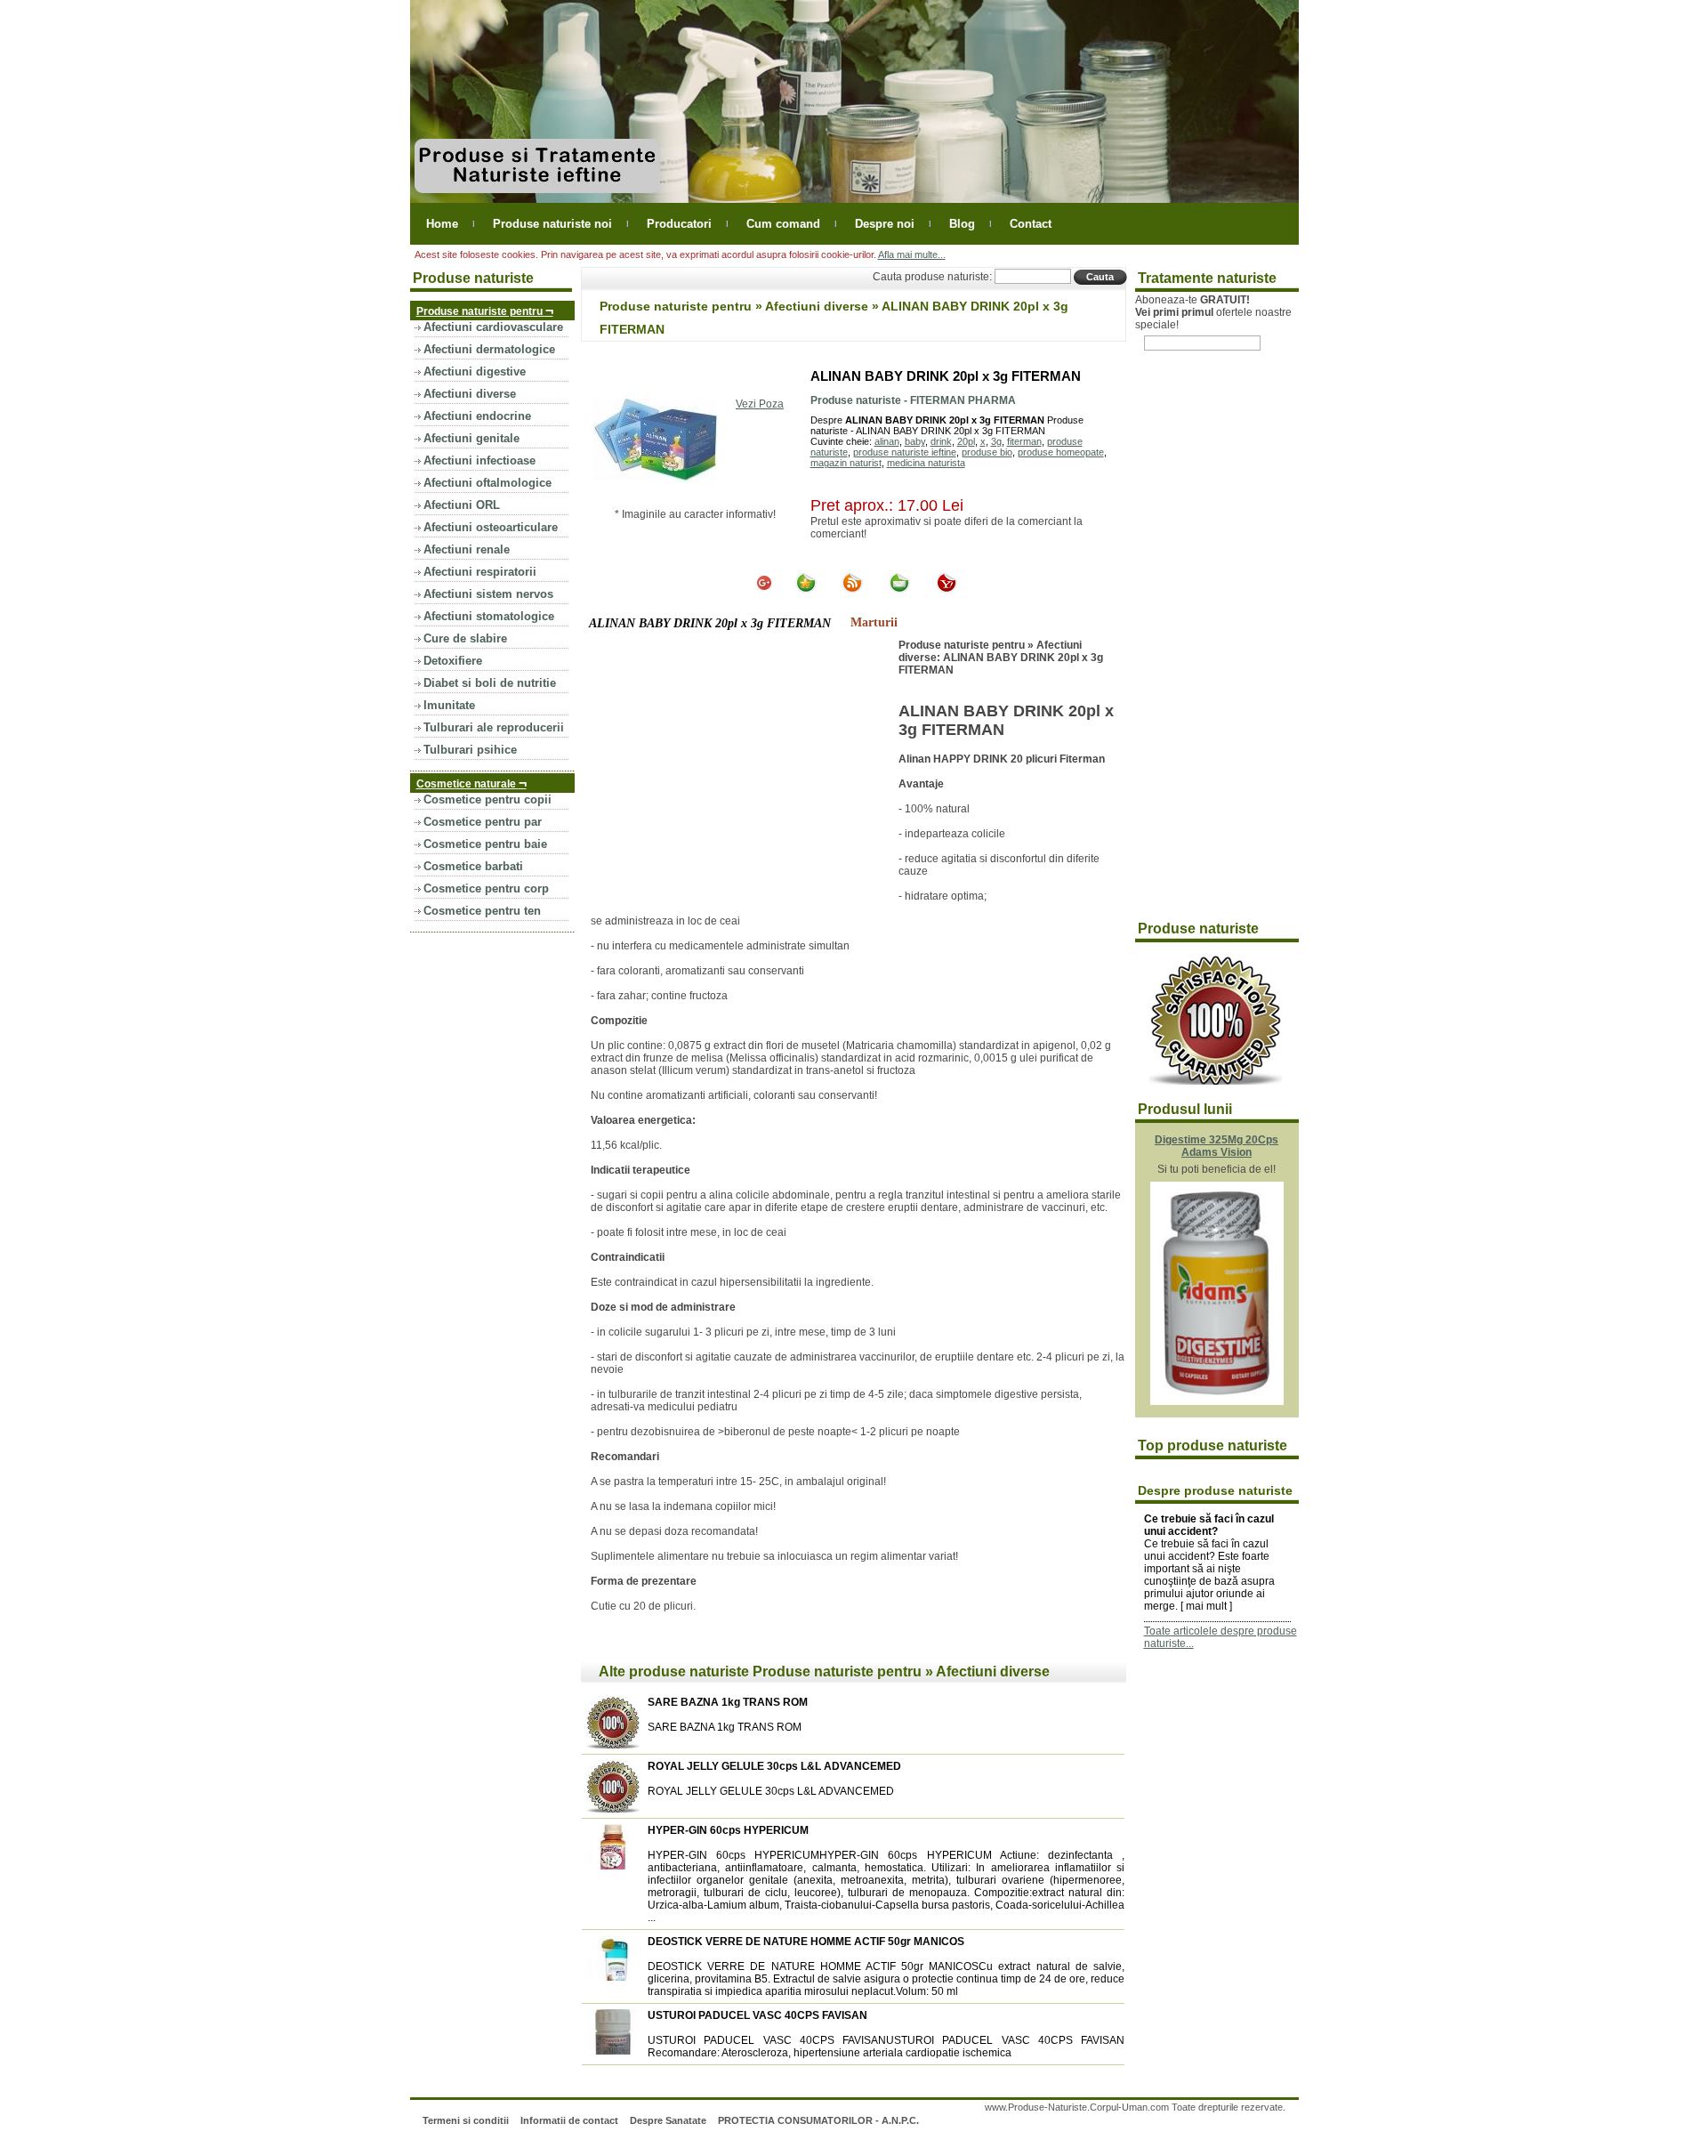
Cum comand (783, 224)
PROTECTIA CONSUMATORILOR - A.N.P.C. (818, 2120)
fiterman (1024, 441)
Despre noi (885, 224)
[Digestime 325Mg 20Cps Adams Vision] (1217, 1401)
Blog (962, 224)
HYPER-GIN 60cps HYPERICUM (728, 1830)
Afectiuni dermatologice (489, 349)
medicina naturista (926, 463)
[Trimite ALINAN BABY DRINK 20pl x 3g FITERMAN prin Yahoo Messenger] (947, 590)
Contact (1031, 224)
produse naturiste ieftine (905, 452)
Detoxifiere (453, 661)
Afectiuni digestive (475, 371)
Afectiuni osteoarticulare (491, 527)
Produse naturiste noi (552, 224)
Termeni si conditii (466, 2120)
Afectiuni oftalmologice (487, 483)
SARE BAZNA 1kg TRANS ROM (728, 1702)
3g (996, 441)
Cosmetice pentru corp (486, 888)
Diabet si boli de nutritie (490, 683)
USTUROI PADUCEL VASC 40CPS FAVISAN (757, 2015)
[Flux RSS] (852, 590)
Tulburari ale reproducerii (494, 727)
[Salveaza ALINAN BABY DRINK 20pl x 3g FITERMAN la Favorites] (806, 590)
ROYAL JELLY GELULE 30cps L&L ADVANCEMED (774, 1766)
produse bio (987, 452)
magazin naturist (846, 463)
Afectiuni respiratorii (480, 572)
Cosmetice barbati (473, 866)
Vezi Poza (760, 404)
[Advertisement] (740, 772)
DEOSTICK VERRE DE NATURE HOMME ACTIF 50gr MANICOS (806, 1942)
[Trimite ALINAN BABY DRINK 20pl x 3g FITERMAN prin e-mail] (899, 590)
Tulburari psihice (470, 750)
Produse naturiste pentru (485, 310)
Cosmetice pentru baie (485, 844)
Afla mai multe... (912, 254)
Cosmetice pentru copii (487, 799)
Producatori (679, 224)
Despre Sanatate (668, 2120)
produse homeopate (1061, 452)
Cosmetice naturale (471, 783)
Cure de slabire (465, 638)
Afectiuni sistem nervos (488, 594)
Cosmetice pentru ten (482, 911)
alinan (887, 441)
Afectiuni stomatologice (489, 616)
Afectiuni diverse (470, 394)
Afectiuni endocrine (477, 416)
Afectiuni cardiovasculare (493, 327)
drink (941, 441)
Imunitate (449, 705)
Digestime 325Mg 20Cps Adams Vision (1217, 1146)
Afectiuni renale (467, 549)
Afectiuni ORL (462, 505)
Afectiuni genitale (471, 438)
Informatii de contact (569, 2120)
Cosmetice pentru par (483, 822)
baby (915, 441)
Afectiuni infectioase (479, 460)
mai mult (1206, 1606)
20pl (966, 441)
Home (442, 224)
